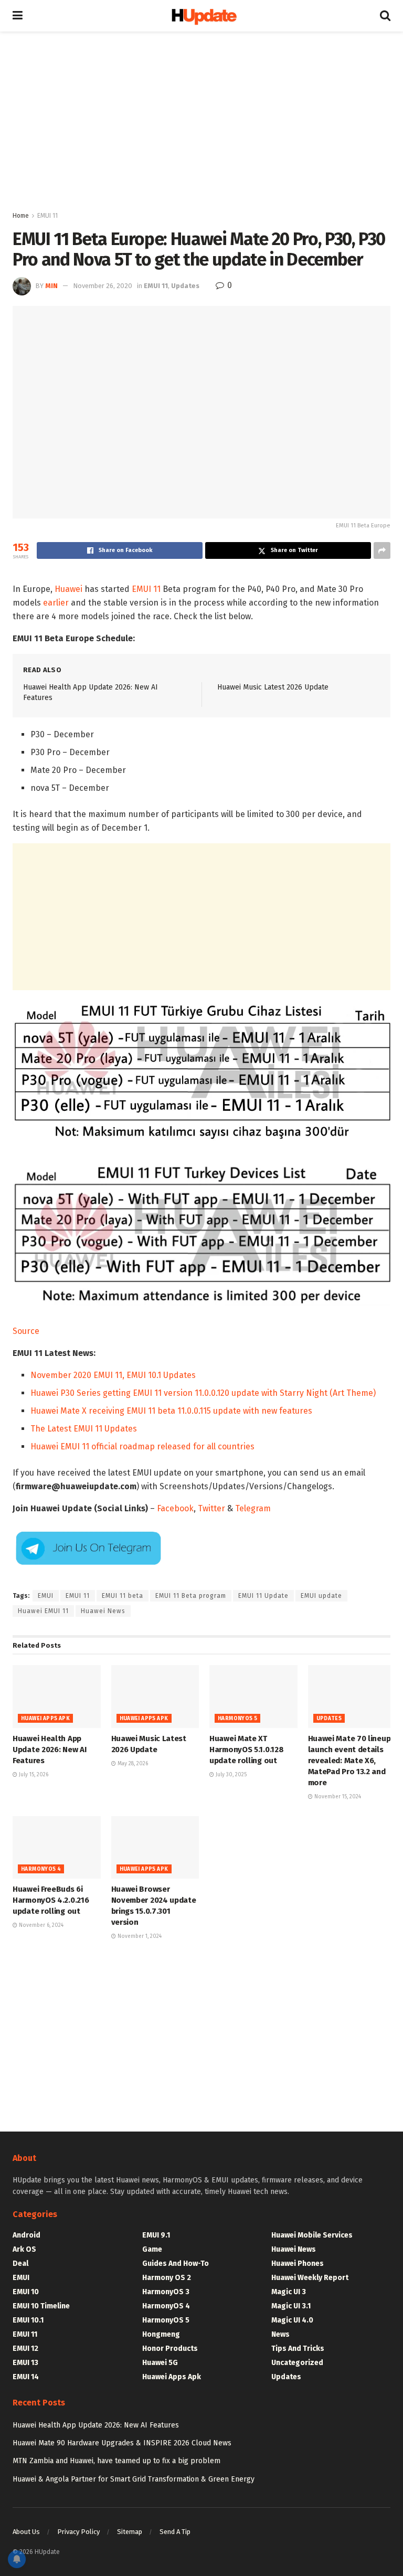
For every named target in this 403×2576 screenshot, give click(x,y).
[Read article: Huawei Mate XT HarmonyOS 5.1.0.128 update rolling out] (253, 1697)
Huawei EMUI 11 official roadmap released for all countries (142, 1446)
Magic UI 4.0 (292, 2320)
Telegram (253, 1508)
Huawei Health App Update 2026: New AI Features (49, 1750)
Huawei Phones (298, 2264)
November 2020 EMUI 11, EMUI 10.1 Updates (113, 1375)
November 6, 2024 (40, 1925)
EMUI (46, 1596)
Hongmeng (161, 2334)
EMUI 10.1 (28, 2320)
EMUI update (321, 1596)
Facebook (175, 1508)
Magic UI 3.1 (291, 2306)
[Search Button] (385, 16)
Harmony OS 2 (167, 2278)
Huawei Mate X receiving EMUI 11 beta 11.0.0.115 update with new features (171, 1411)
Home (21, 216)
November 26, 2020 (103, 286)
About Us (26, 2532)
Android (26, 2235)
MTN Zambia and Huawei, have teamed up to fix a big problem (116, 2461)
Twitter (211, 1508)
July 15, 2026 (33, 1775)
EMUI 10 (26, 2292)
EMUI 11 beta (123, 1596)
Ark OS (24, 2249)
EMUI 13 (25, 2363)
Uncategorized (297, 2363)
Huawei (68, 589)
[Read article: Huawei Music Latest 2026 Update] (155, 1697)
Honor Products (170, 2349)
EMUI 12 (25, 2349)
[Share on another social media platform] (382, 550)
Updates (185, 286)
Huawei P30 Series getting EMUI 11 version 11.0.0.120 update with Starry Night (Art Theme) (203, 1393)
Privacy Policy (78, 2532)
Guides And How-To (176, 2264)
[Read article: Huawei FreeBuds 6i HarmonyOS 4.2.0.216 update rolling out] (57, 1848)
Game (152, 2249)
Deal (20, 2264)
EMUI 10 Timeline (41, 2306)
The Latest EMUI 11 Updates (84, 1429)
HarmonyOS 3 (166, 2292)
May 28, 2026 (132, 1764)
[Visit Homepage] (201, 16)
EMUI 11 (47, 216)
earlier (56, 603)
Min (51, 286)
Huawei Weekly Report (310, 2278)
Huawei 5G (160, 2363)
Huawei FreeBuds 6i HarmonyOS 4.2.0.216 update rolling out (51, 1900)
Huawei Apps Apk (45, 1719)
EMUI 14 (26, 2377)
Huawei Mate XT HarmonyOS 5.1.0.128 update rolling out (246, 1750)
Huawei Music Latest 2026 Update (273, 687)
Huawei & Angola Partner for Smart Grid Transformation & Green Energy (134, 2479)
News (280, 2334)
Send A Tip (175, 2532)
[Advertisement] (201, 121)
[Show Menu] (18, 16)
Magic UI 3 (289, 2292)
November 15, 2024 (337, 1797)
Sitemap (130, 2532)
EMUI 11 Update (263, 1596)
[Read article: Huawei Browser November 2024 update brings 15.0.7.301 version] (155, 1848)
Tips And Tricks (298, 2349)
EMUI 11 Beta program (191, 1596)
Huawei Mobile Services (312, 2235)
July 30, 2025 (230, 1775)
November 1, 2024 (139, 1936)
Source (26, 1331)
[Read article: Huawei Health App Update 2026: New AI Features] (57, 1697)
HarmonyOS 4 (41, 1869)
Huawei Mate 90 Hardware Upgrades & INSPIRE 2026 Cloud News (122, 2443)
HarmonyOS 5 (237, 1719)
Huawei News (103, 1611)
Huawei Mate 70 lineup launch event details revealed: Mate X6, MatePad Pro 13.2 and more (349, 1761)
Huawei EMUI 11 (43, 1611)
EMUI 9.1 (156, 2235)
